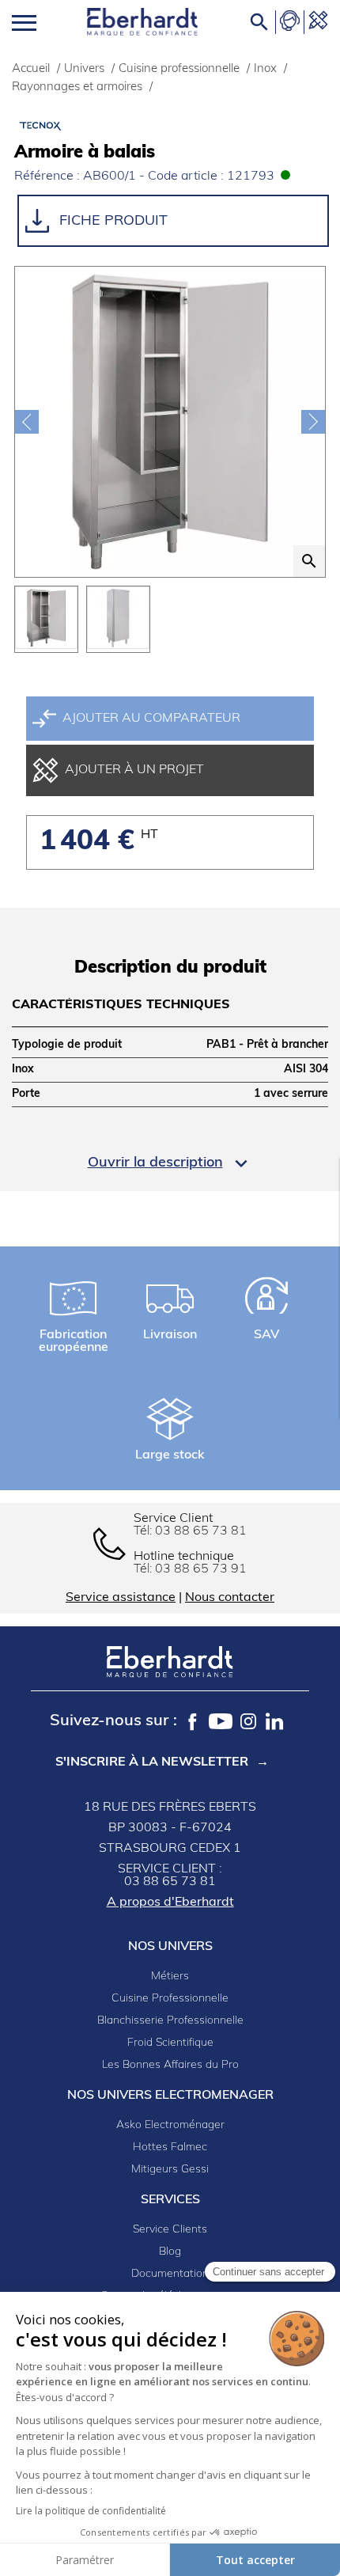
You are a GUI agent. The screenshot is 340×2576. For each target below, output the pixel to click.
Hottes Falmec (170, 2147)
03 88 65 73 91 (201, 1569)
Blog (170, 2252)
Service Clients (170, 2230)
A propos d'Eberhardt (170, 1903)
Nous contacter (230, 1598)
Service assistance (121, 1598)
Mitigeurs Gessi (170, 2170)
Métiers (170, 1977)
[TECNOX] (93, 125)
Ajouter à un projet (134, 770)
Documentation (170, 2274)
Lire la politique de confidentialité (91, 2511)
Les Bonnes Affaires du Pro (170, 2065)
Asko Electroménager (170, 2125)
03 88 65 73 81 (201, 1531)
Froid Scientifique (170, 2043)
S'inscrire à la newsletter (152, 1762)
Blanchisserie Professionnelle (170, 2021)
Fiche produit (111, 222)
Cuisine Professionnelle (170, 1999)
